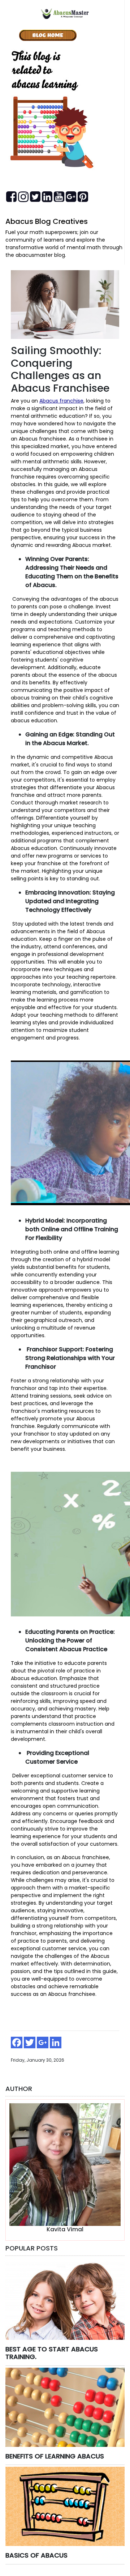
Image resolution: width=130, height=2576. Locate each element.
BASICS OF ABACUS (36, 2555)
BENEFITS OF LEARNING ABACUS (55, 2456)
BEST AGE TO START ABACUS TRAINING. (52, 2353)
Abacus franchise (61, 401)
